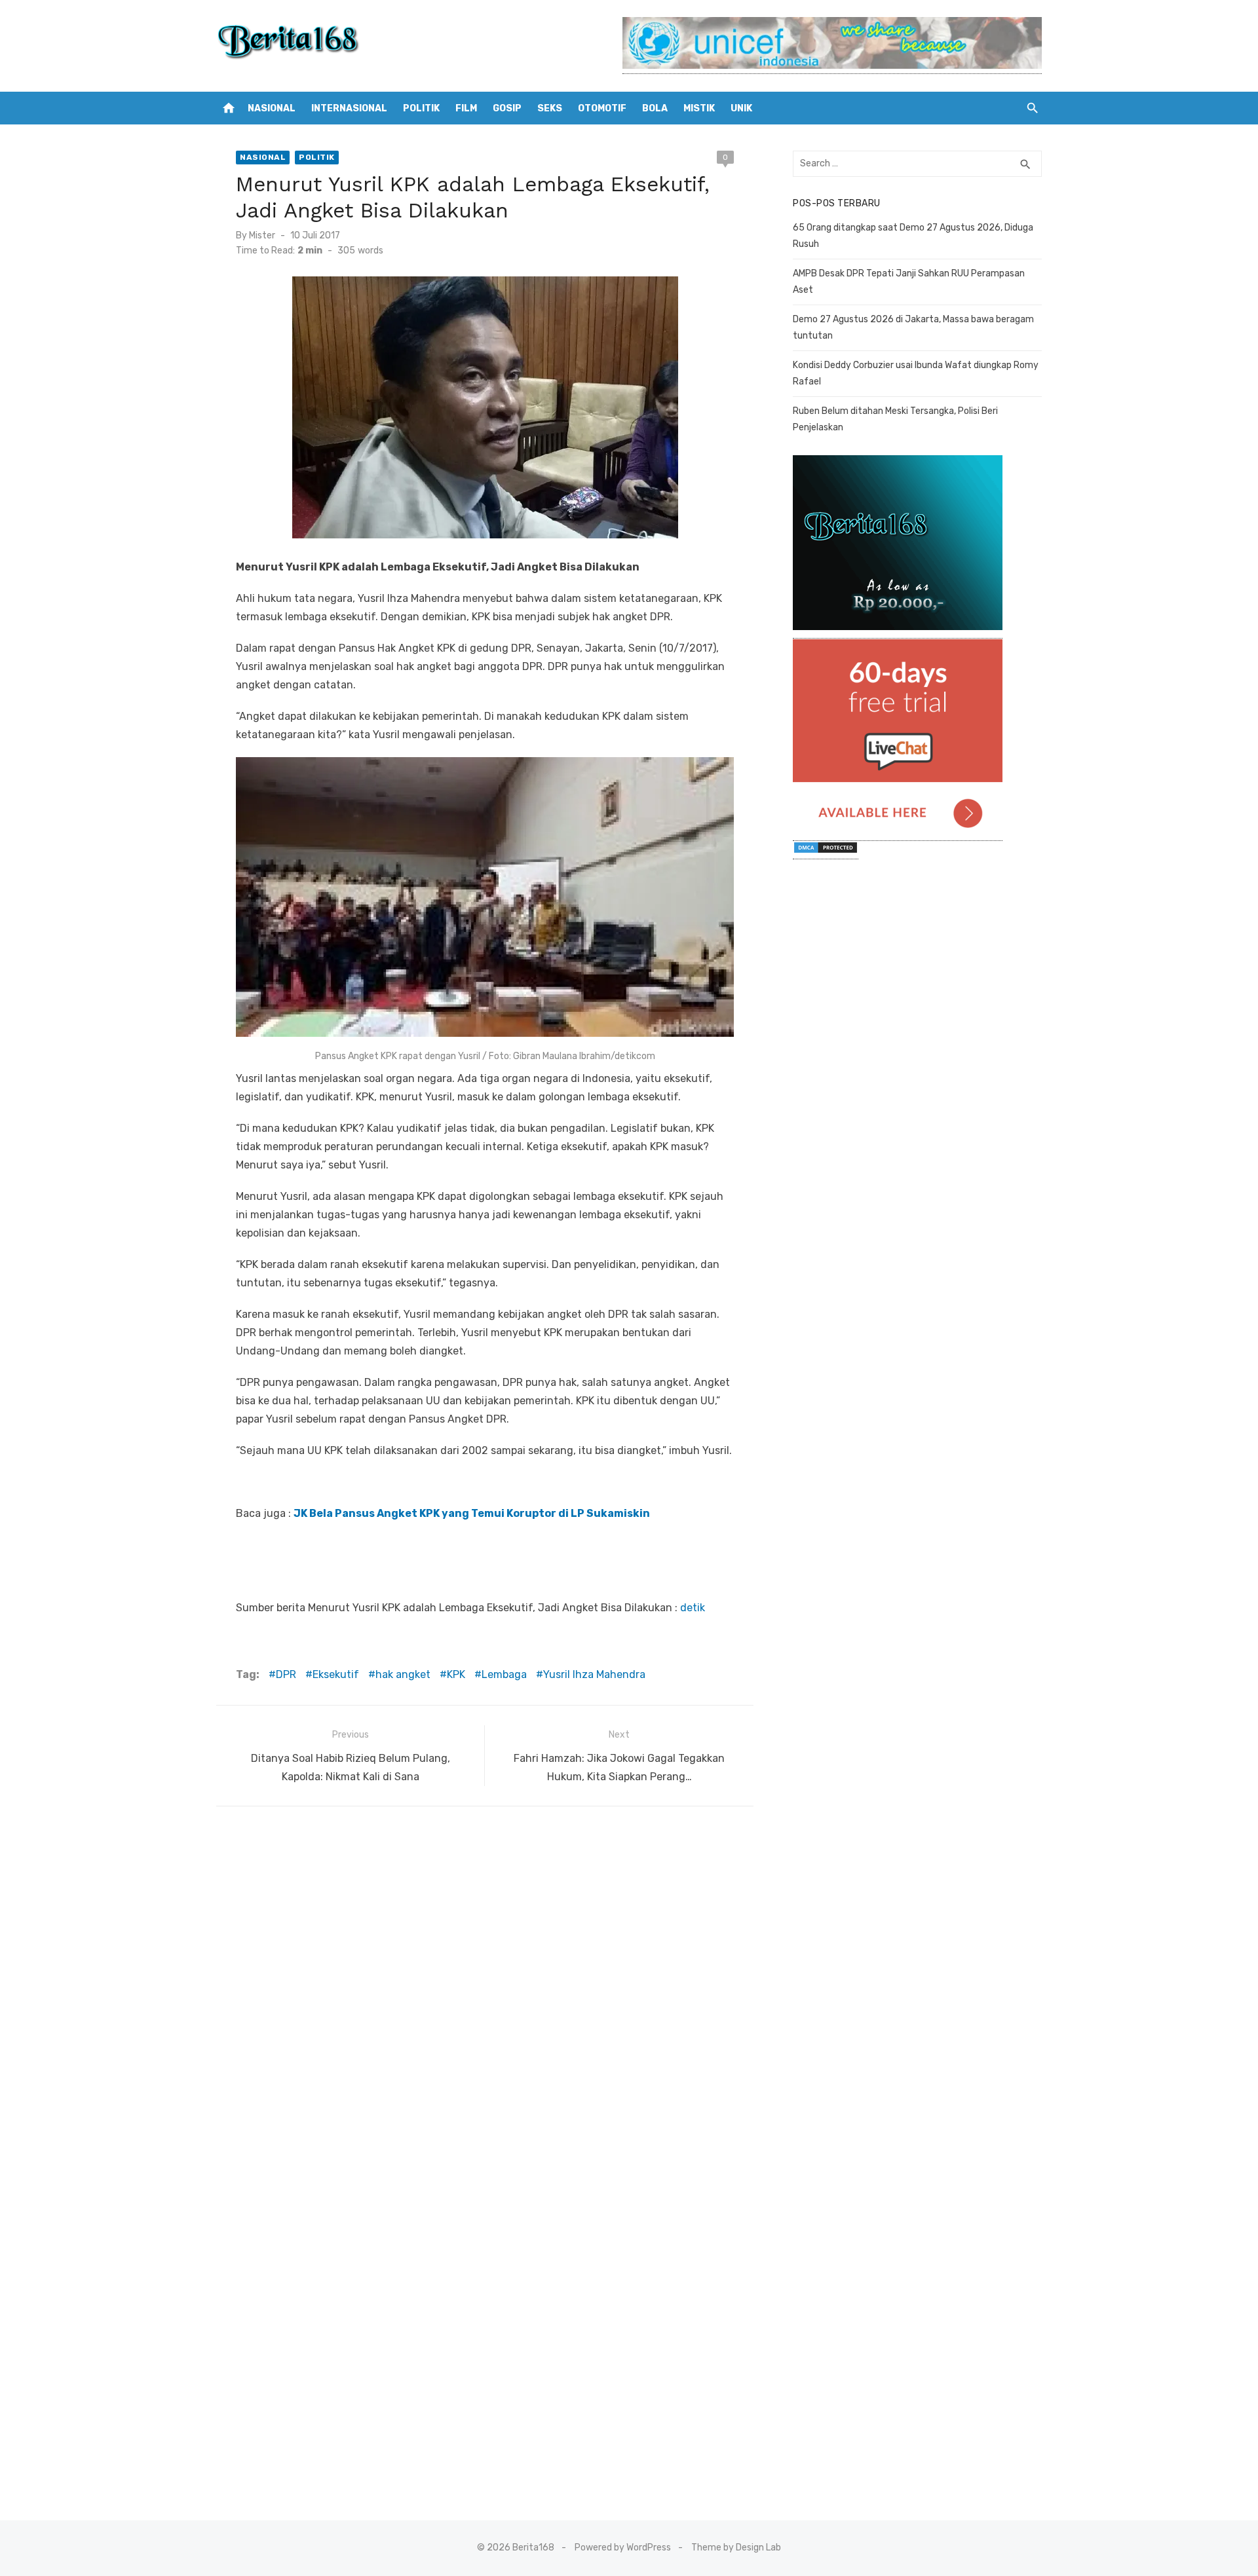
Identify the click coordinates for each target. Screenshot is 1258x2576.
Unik (741, 108)
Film (466, 108)
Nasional (272, 108)
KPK (456, 1674)
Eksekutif (336, 1674)
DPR (286, 1674)
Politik (421, 108)
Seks (550, 108)
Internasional (349, 108)
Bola (655, 108)
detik (693, 1608)
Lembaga (504, 1674)
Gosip (507, 108)
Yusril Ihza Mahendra (594, 1674)
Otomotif (602, 108)
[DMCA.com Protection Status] (826, 852)
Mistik (699, 108)
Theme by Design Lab (736, 2548)
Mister (262, 235)
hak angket (403, 1674)
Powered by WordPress (623, 2548)
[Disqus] (485, 1990)
